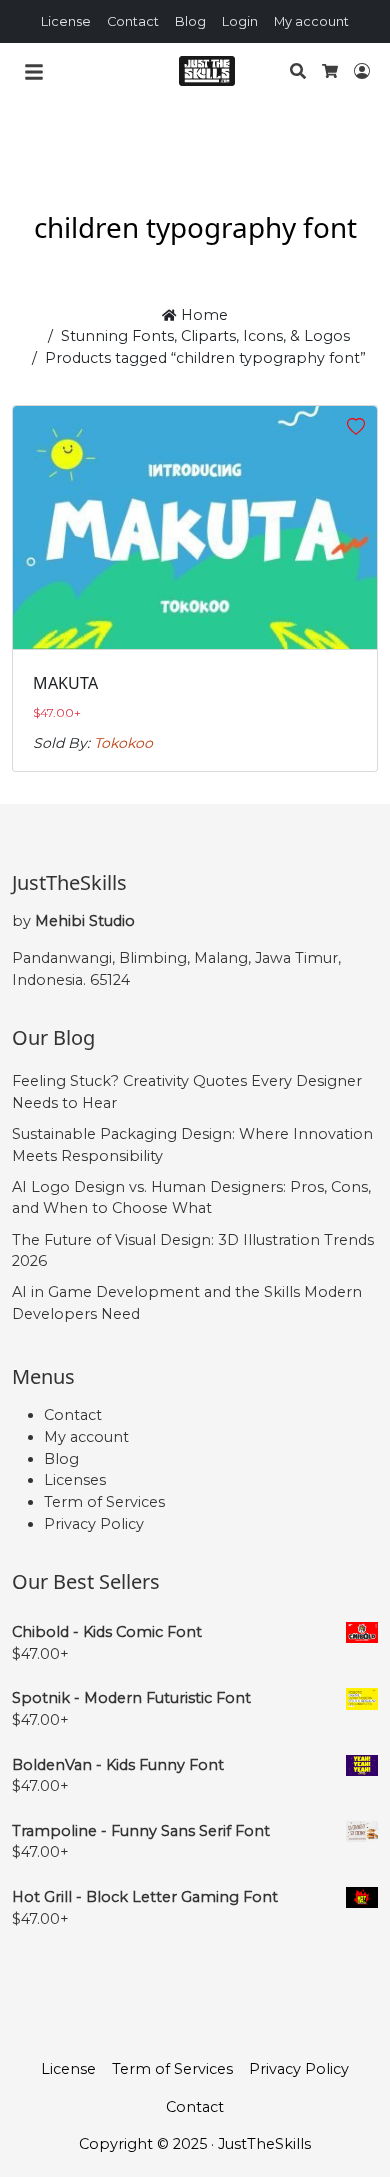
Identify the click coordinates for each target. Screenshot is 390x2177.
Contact (133, 21)
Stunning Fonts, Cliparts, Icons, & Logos (205, 336)
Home (202, 315)
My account (311, 21)
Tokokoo (123, 743)
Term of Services (104, 1502)
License (66, 21)
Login (240, 21)
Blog (190, 21)
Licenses (75, 1480)
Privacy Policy (94, 1524)
